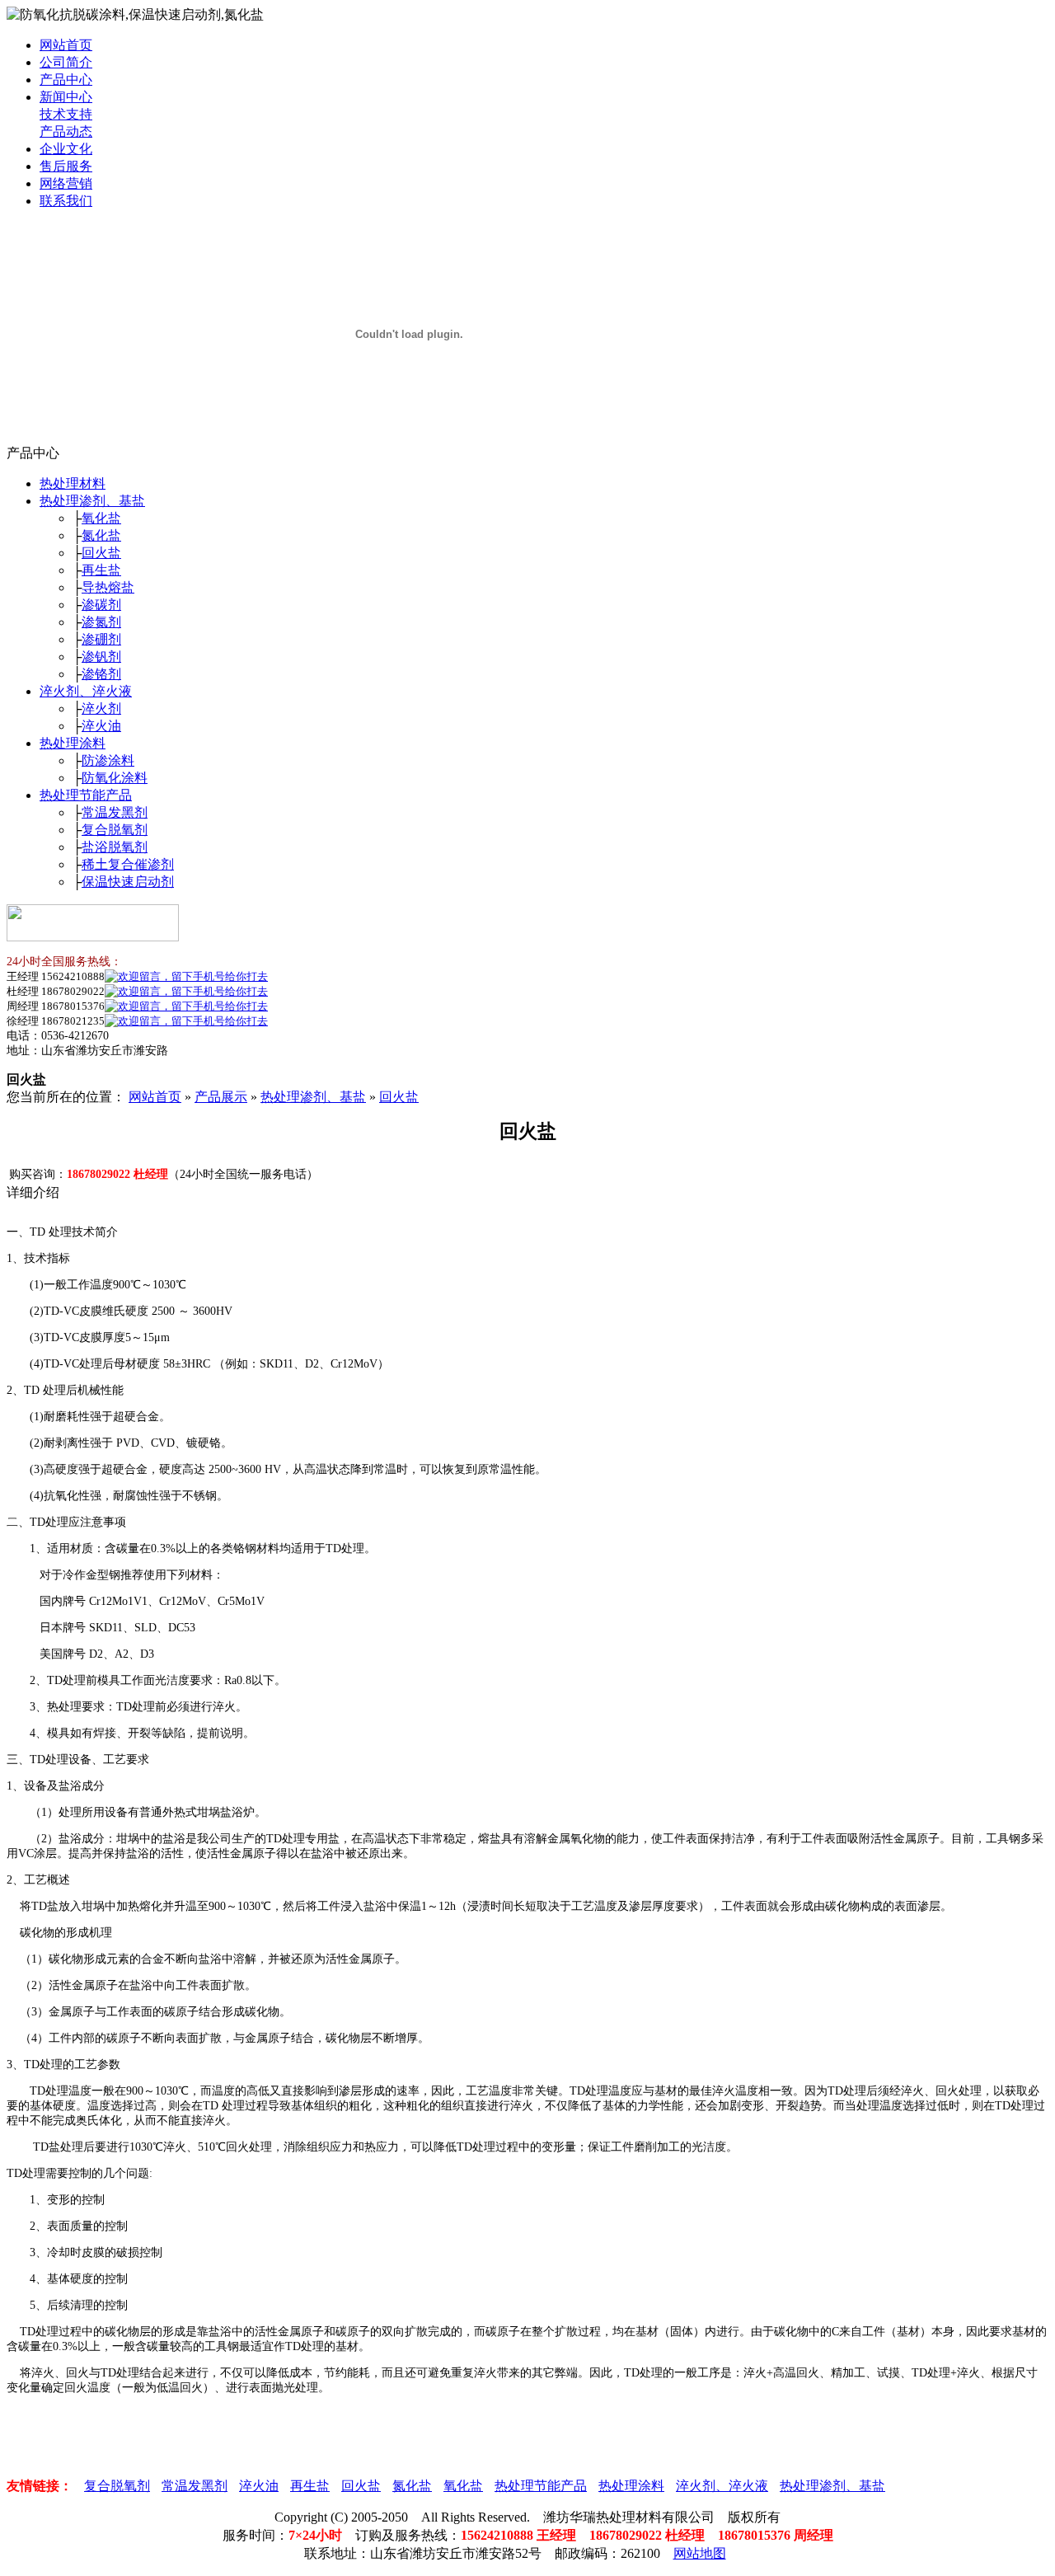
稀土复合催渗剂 (128, 864)
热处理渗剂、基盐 (92, 501)
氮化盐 (101, 535)
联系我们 (66, 201)
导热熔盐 (108, 587)
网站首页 (66, 45)
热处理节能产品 (86, 795)
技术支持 (66, 114)
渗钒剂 (101, 657)
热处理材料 (73, 483)
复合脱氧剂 (115, 830)
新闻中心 (66, 97)
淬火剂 (101, 709)
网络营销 (66, 183)
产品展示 (221, 1097)
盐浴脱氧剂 (115, 847)
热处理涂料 (73, 743)
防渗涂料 (108, 760)
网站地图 (700, 2553)
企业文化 (66, 149)
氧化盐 (101, 518)
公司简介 (66, 62)
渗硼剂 (101, 639)
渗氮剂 (101, 622)
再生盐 (101, 570)
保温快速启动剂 (128, 882)
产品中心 (66, 80)
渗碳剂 (101, 605)
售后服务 (66, 166)
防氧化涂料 (115, 778)
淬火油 (101, 726)
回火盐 (101, 553)
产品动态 (66, 131)
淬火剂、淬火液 (86, 691)
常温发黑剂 (115, 812)
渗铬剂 (101, 674)
